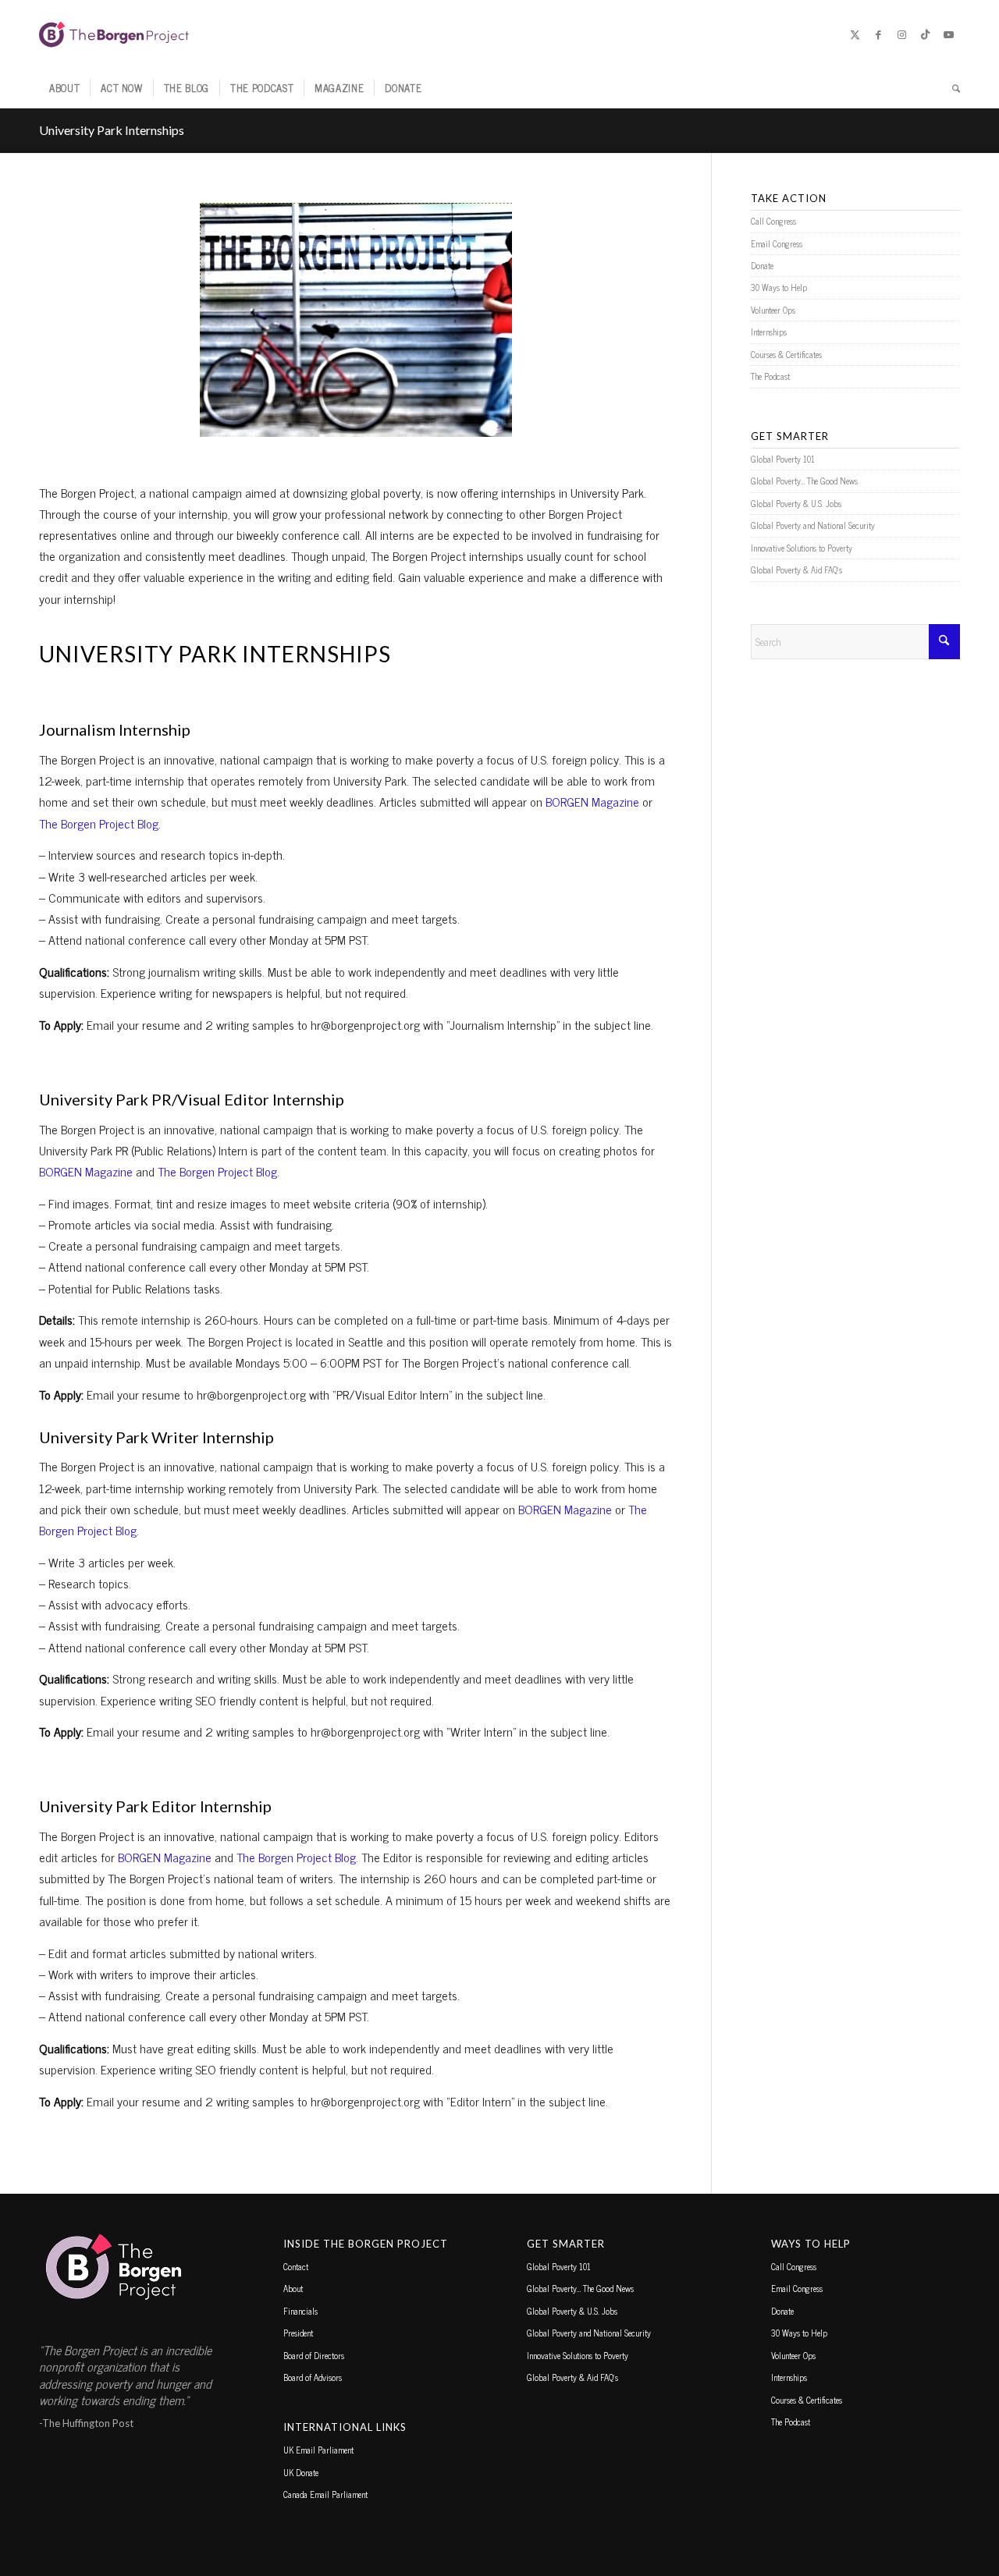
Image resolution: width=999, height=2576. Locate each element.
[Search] (951, 88)
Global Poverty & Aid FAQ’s (796, 569)
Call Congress (773, 221)
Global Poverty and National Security (813, 525)
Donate (762, 265)
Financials (300, 2311)
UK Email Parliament (318, 2450)
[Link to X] (855, 34)
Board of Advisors (313, 2377)
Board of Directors (314, 2355)
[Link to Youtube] (948, 34)
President (298, 2333)
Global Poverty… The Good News (804, 481)
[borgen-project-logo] (114, 34)
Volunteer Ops (773, 310)
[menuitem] (64, 88)
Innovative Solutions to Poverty (802, 548)
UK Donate (301, 2472)
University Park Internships (112, 130)
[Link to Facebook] (878, 34)
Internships (769, 332)
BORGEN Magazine (592, 801)
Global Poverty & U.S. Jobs (796, 503)
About (293, 2288)
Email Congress (777, 243)
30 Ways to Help (779, 287)
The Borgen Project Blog (99, 823)
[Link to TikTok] (925, 34)
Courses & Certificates (786, 354)
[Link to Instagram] (901, 34)
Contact (296, 2266)
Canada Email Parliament (325, 2494)
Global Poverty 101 (783, 459)
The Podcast (770, 376)
